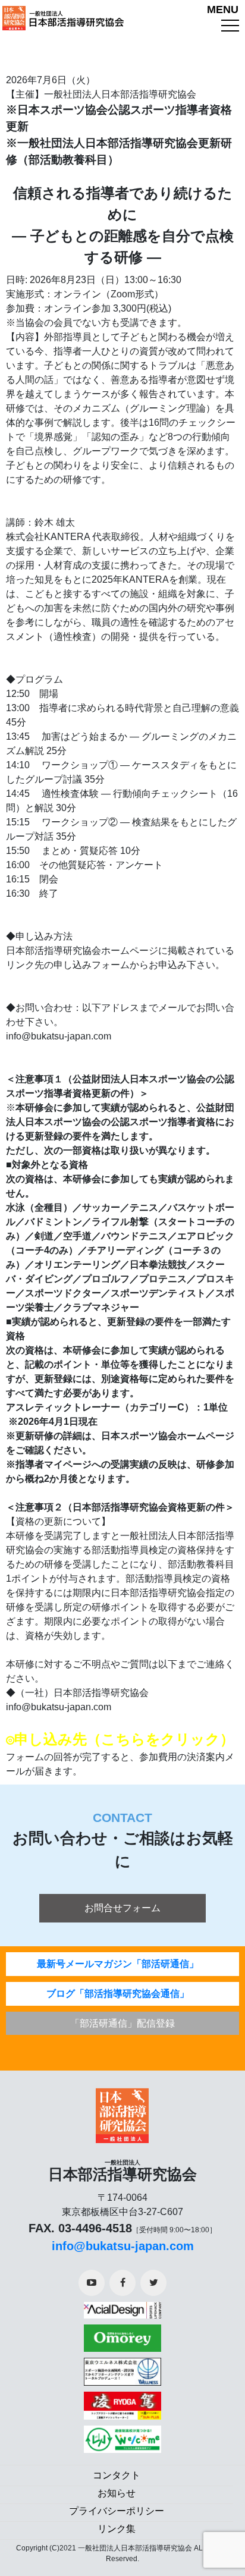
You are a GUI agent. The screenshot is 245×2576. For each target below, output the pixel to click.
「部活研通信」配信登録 (122, 2023)
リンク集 (117, 2529)
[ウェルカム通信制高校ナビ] (122, 2435)
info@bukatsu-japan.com (123, 2246)
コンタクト (117, 2475)
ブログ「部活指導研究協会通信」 (118, 1994)
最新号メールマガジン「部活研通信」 (118, 1964)
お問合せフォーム (122, 1908)
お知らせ (117, 2493)
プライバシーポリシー (117, 2511)
